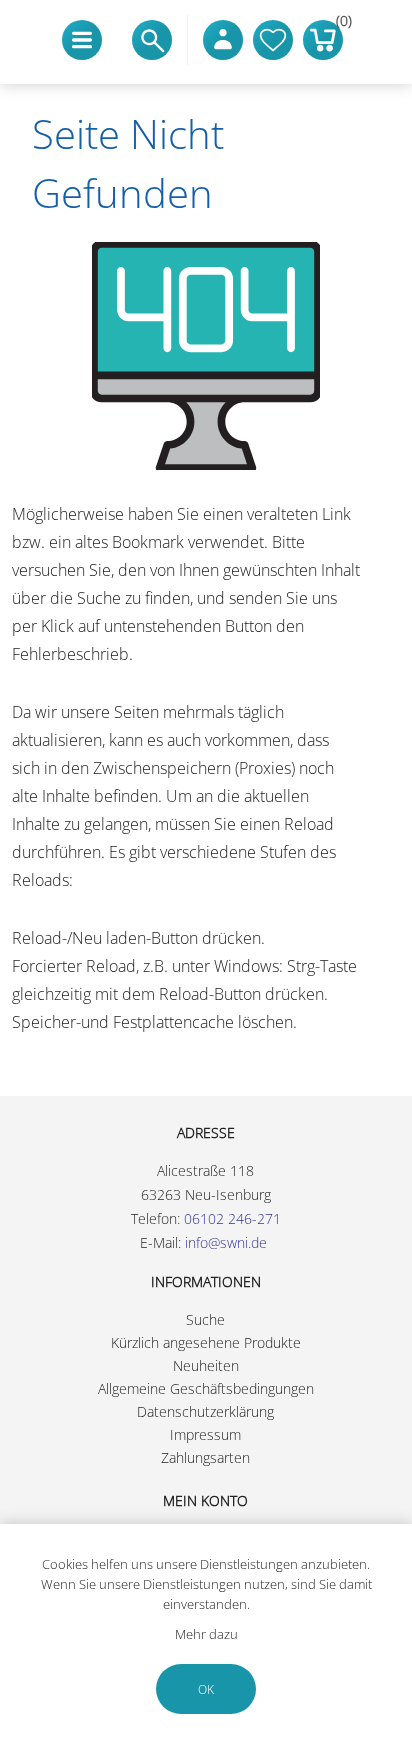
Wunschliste (273, 40)
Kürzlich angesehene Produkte (206, 1342)
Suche (205, 1319)
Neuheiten (206, 1365)
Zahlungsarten (205, 1457)
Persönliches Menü (223, 40)
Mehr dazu (206, 1634)
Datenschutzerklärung (205, 1411)
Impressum (205, 1434)
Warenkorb (339, 25)
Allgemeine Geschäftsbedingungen (206, 1388)
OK (206, 1689)
